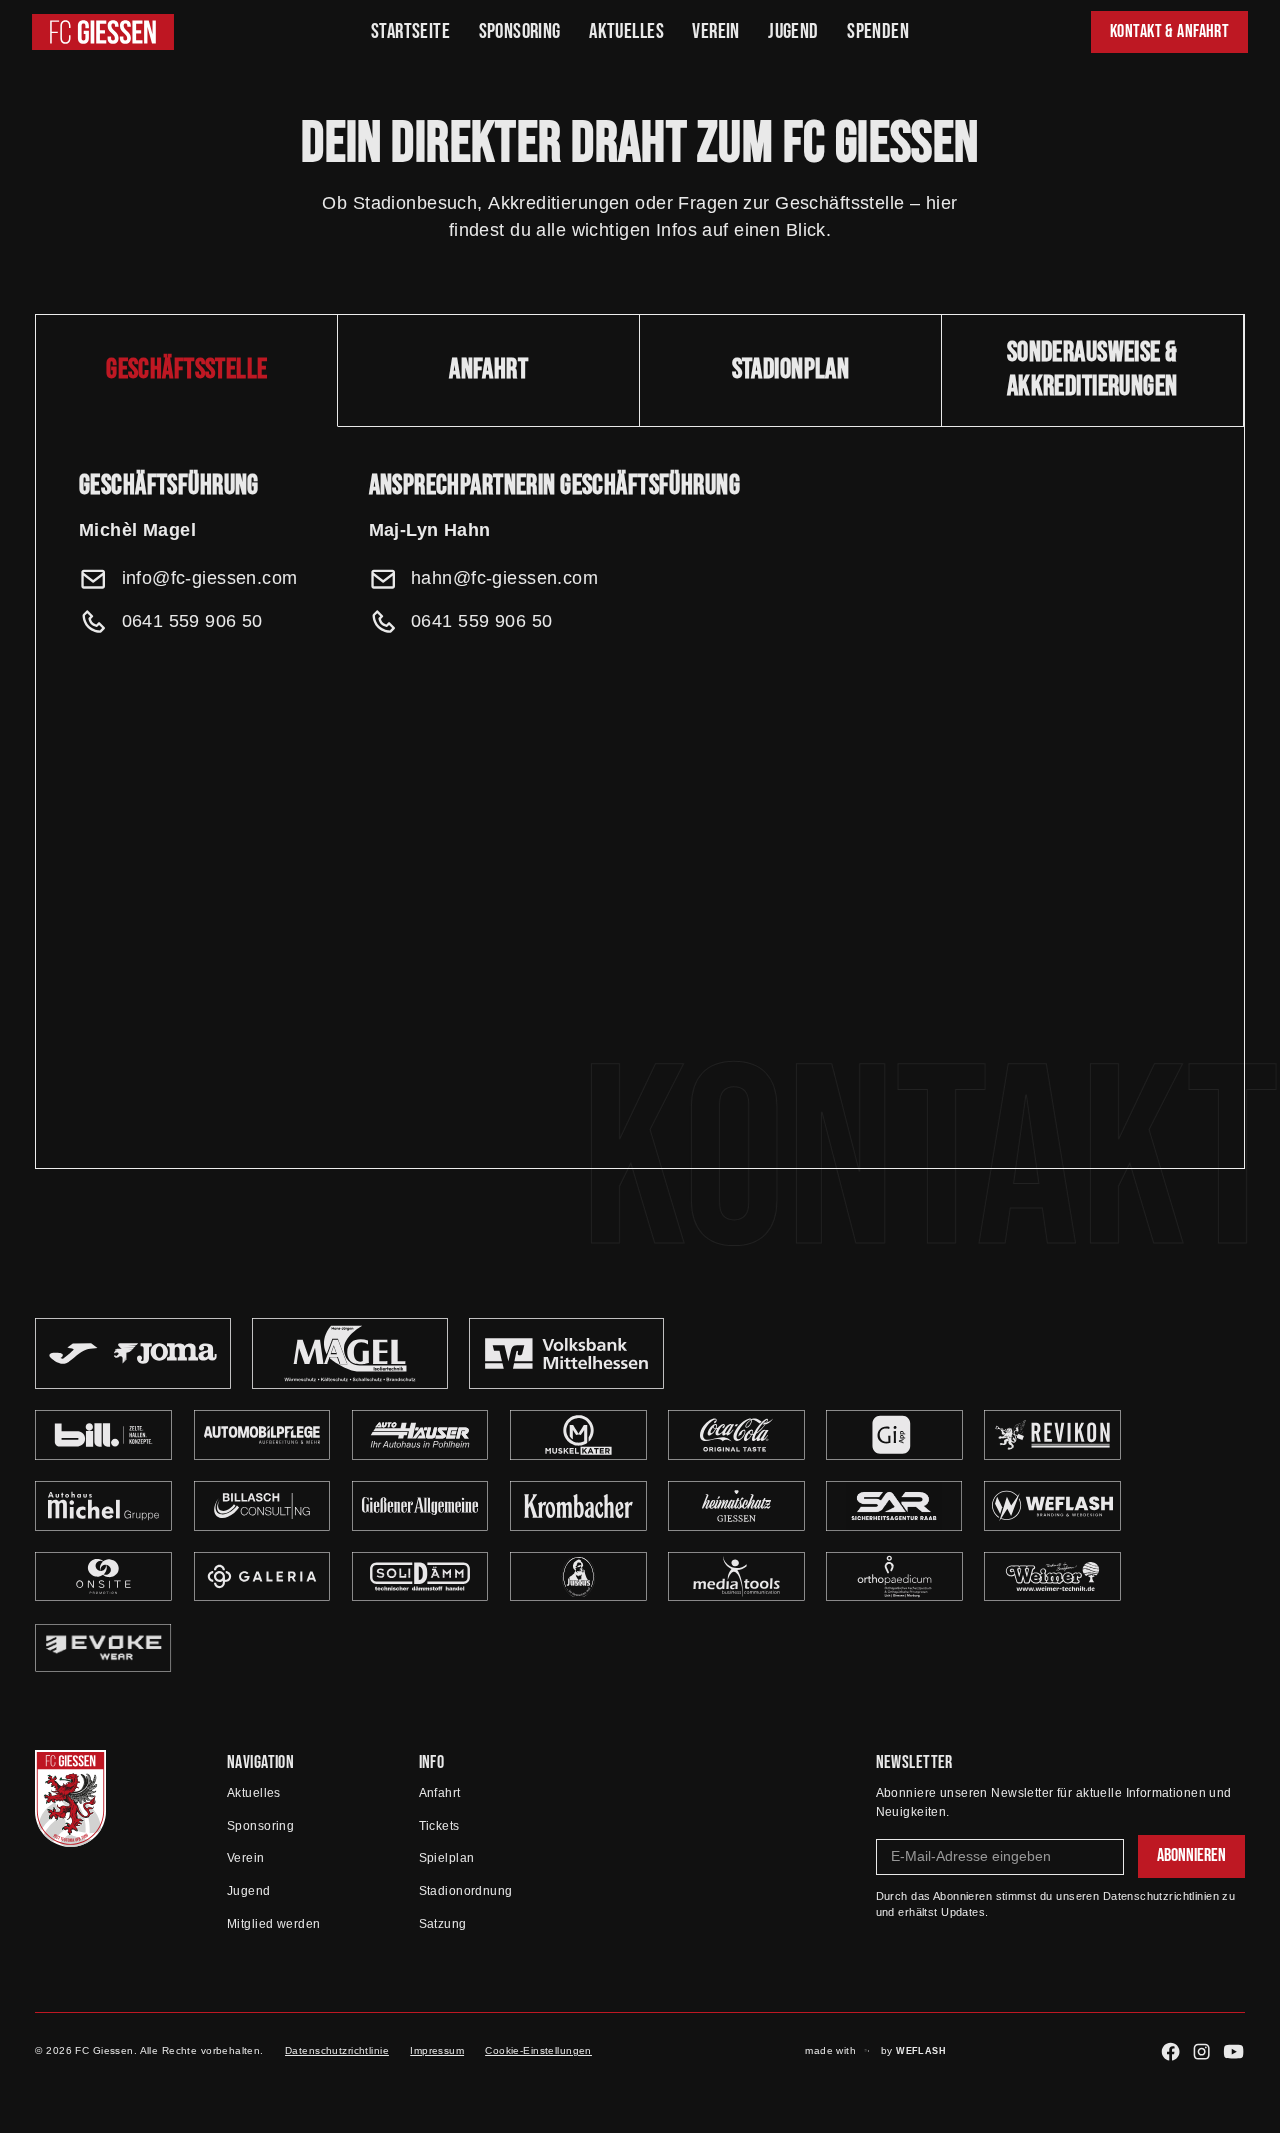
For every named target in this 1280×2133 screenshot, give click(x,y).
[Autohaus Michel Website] (103, 1506)
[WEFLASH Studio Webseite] (1052, 1506)
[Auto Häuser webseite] (420, 1435)
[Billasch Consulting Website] (262, 1506)
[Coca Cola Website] (736, 1435)
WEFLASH (921, 2051)
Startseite (410, 31)
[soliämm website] (420, 1577)
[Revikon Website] (1052, 1435)
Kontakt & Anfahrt (1169, 31)
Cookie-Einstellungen (538, 2050)
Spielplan (447, 1858)
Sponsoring (520, 31)
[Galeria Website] (262, 1577)
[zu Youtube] (1233, 2051)
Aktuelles (626, 31)
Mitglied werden (273, 1924)
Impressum (437, 2050)
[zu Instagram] (1201, 2051)
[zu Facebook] (1170, 2051)
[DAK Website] (103, 1648)
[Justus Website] (578, 1577)
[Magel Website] (350, 1353)
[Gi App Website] (894, 1435)
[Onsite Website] (103, 1577)
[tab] (187, 371)
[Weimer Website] (1052, 1577)
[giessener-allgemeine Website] (420, 1506)
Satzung (443, 1924)
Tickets (439, 1826)
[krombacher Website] (578, 1506)
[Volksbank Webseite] (567, 1353)
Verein (716, 31)
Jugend (793, 31)
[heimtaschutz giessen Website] (736, 1506)
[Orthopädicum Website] (894, 1577)
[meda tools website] (736, 1577)
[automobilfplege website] (103, 1435)
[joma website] (133, 1353)
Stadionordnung (466, 1891)
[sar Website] (894, 1506)
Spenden (878, 31)
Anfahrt (440, 1793)
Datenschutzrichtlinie (337, 2050)
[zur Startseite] (70, 1798)
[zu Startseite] (103, 32)
